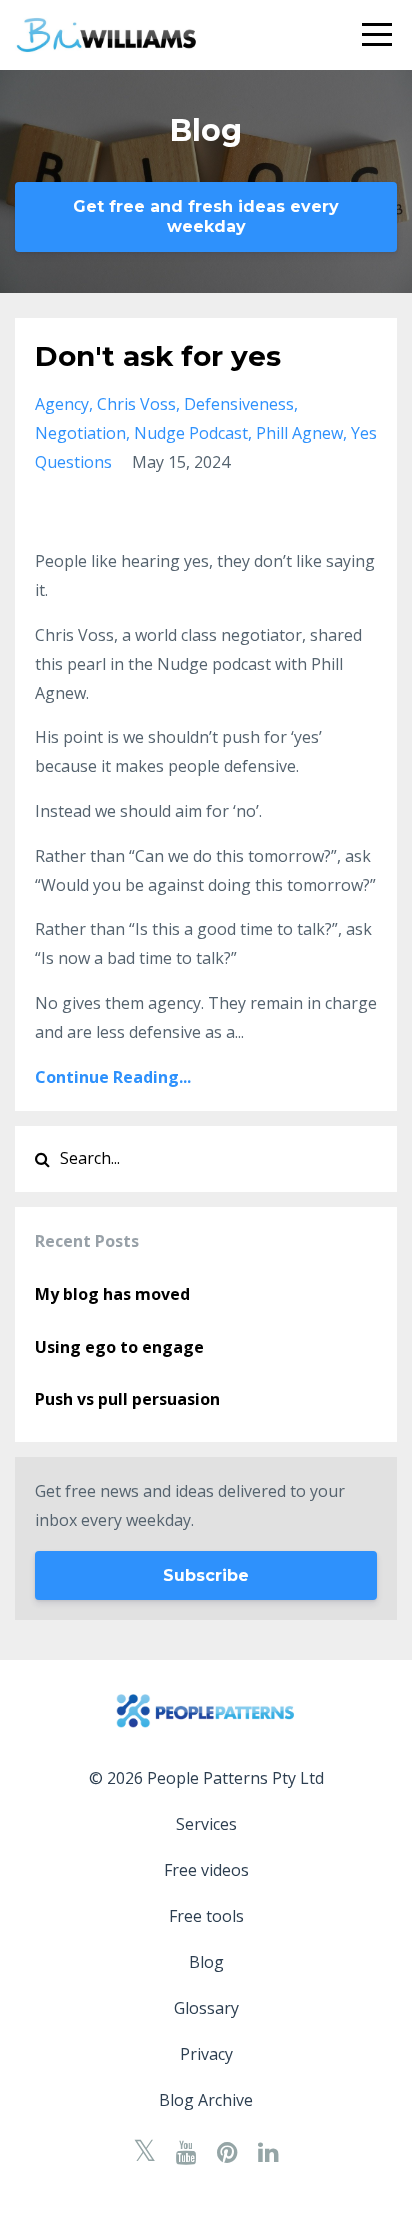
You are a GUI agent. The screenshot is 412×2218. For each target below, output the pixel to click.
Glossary (206, 2008)
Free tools (206, 1916)
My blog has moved (112, 1294)
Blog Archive (206, 2100)
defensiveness (239, 404)
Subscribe (206, 1575)
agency (62, 404)
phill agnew (299, 433)
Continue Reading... (113, 1077)
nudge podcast (191, 433)
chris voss (136, 404)
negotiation (80, 433)
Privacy (206, 2054)
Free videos (206, 1870)
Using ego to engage (119, 1347)
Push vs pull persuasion (127, 1399)
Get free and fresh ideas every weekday (206, 216)
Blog (206, 1962)
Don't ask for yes (158, 356)
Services (206, 1824)
